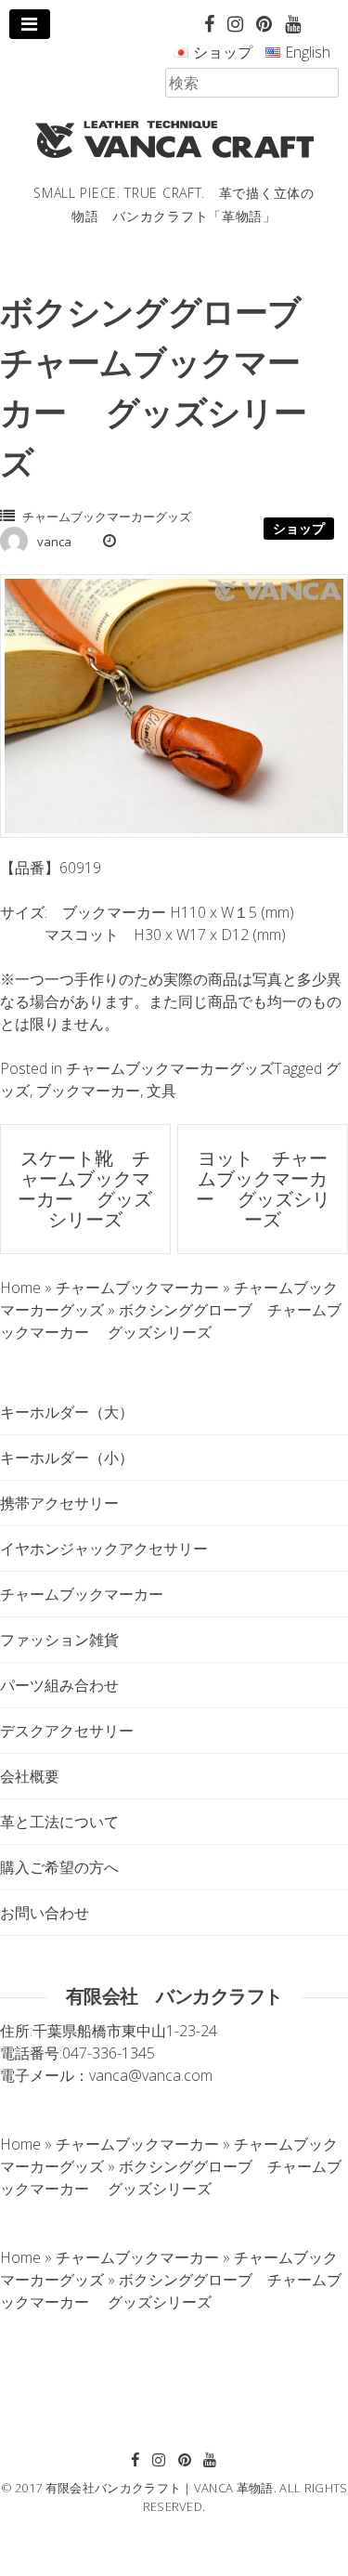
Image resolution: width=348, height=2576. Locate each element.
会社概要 (30, 1776)
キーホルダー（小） (67, 1458)
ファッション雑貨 (59, 1640)
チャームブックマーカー (82, 1594)
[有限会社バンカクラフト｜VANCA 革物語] (174, 139)
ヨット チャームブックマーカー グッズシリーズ (263, 1189)
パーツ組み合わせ (59, 1685)
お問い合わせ (45, 1913)
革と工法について (59, 1822)
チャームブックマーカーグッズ (107, 517)
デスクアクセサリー (67, 1731)
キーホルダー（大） (67, 1412)
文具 (161, 1091)
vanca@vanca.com (151, 2075)
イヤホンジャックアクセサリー (104, 1549)
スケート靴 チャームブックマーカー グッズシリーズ (85, 1189)
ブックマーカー (88, 1091)
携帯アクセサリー (59, 1503)
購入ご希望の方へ (59, 1867)
